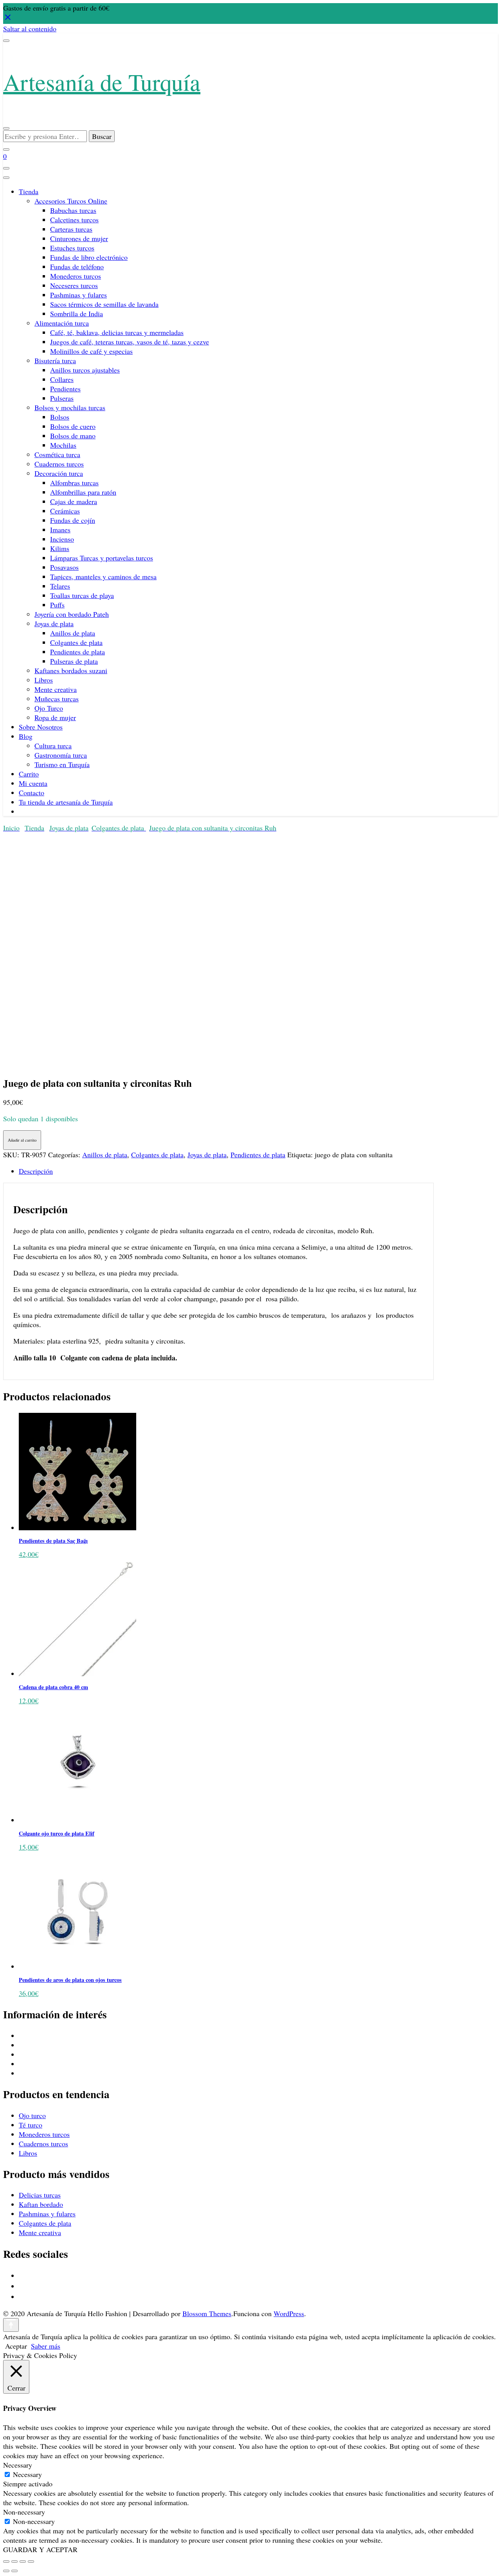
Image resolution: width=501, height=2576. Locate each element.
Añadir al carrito (22, 1140)
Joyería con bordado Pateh (72, 614)
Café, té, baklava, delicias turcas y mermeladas (117, 332)
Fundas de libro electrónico (89, 257)
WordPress (289, 2313)
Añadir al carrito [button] (27, 1277)
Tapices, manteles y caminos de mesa (103, 576)
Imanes (60, 530)
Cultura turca (53, 746)
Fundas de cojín (73, 520)
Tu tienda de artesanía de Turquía (66, 802)
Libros (44, 680)
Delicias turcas (40, 2195)
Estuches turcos (72, 248)
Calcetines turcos (74, 220)
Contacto (32, 793)
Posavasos (64, 567)
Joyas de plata (54, 623)
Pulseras (62, 398)
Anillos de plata (73, 633)
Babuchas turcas (73, 210)
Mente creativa (56, 689)
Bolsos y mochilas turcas (70, 407)
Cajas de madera (74, 501)
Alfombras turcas (74, 483)
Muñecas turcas (57, 699)
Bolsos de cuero (73, 426)
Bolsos (60, 417)
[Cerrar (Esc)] (31, 2562)
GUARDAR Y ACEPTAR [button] (40, 2549)
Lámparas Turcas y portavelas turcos (102, 558)
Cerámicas (65, 511)
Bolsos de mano (73, 436)
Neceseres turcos (74, 285)
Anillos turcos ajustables (85, 370)
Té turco (31, 2125)
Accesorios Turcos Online (71, 201)
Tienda (29, 191)
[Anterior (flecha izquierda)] (6, 2571)
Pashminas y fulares (78, 295)
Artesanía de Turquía (102, 82)
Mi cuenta (33, 783)
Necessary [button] (18, 2465)
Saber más (46, 2346)
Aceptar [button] (16, 2346)
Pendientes (65, 389)
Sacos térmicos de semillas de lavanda (104, 304)
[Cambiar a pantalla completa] (14, 2562)
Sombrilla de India (77, 313)
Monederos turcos (76, 276)
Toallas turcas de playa (82, 595)
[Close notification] (8, 19)
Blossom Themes (207, 2313)
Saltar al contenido (30, 29)
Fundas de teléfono (77, 267)
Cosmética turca (57, 454)
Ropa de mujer (55, 717)
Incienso (62, 539)
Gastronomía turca (61, 755)
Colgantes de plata (76, 642)
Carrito (29, 774)
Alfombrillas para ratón (83, 492)
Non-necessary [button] (24, 2512)
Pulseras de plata (74, 661)
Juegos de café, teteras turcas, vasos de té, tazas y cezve (130, 342)
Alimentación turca (62, 323)
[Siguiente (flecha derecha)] (14, 2571)
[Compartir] (23, 2562)
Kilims (60, 548)
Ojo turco (32, 2115)
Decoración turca (59, 473)
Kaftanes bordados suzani (71, 670)
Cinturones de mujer (79, 238)
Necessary (27, 2474)
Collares (62, 379)
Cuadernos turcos (59, 464)
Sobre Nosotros (41, 727)
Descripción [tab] (36, 1171)
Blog (26, 736)
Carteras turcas (71, 229)
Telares (60, 586)
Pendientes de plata (77, 652)
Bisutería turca (55, 360)
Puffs (57, 605)
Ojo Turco (49, 708)
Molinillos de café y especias (91, 351)
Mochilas (63, 445)
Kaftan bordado (41, 2204)
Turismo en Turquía (62, 764)
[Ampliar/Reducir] (6, 2562)
